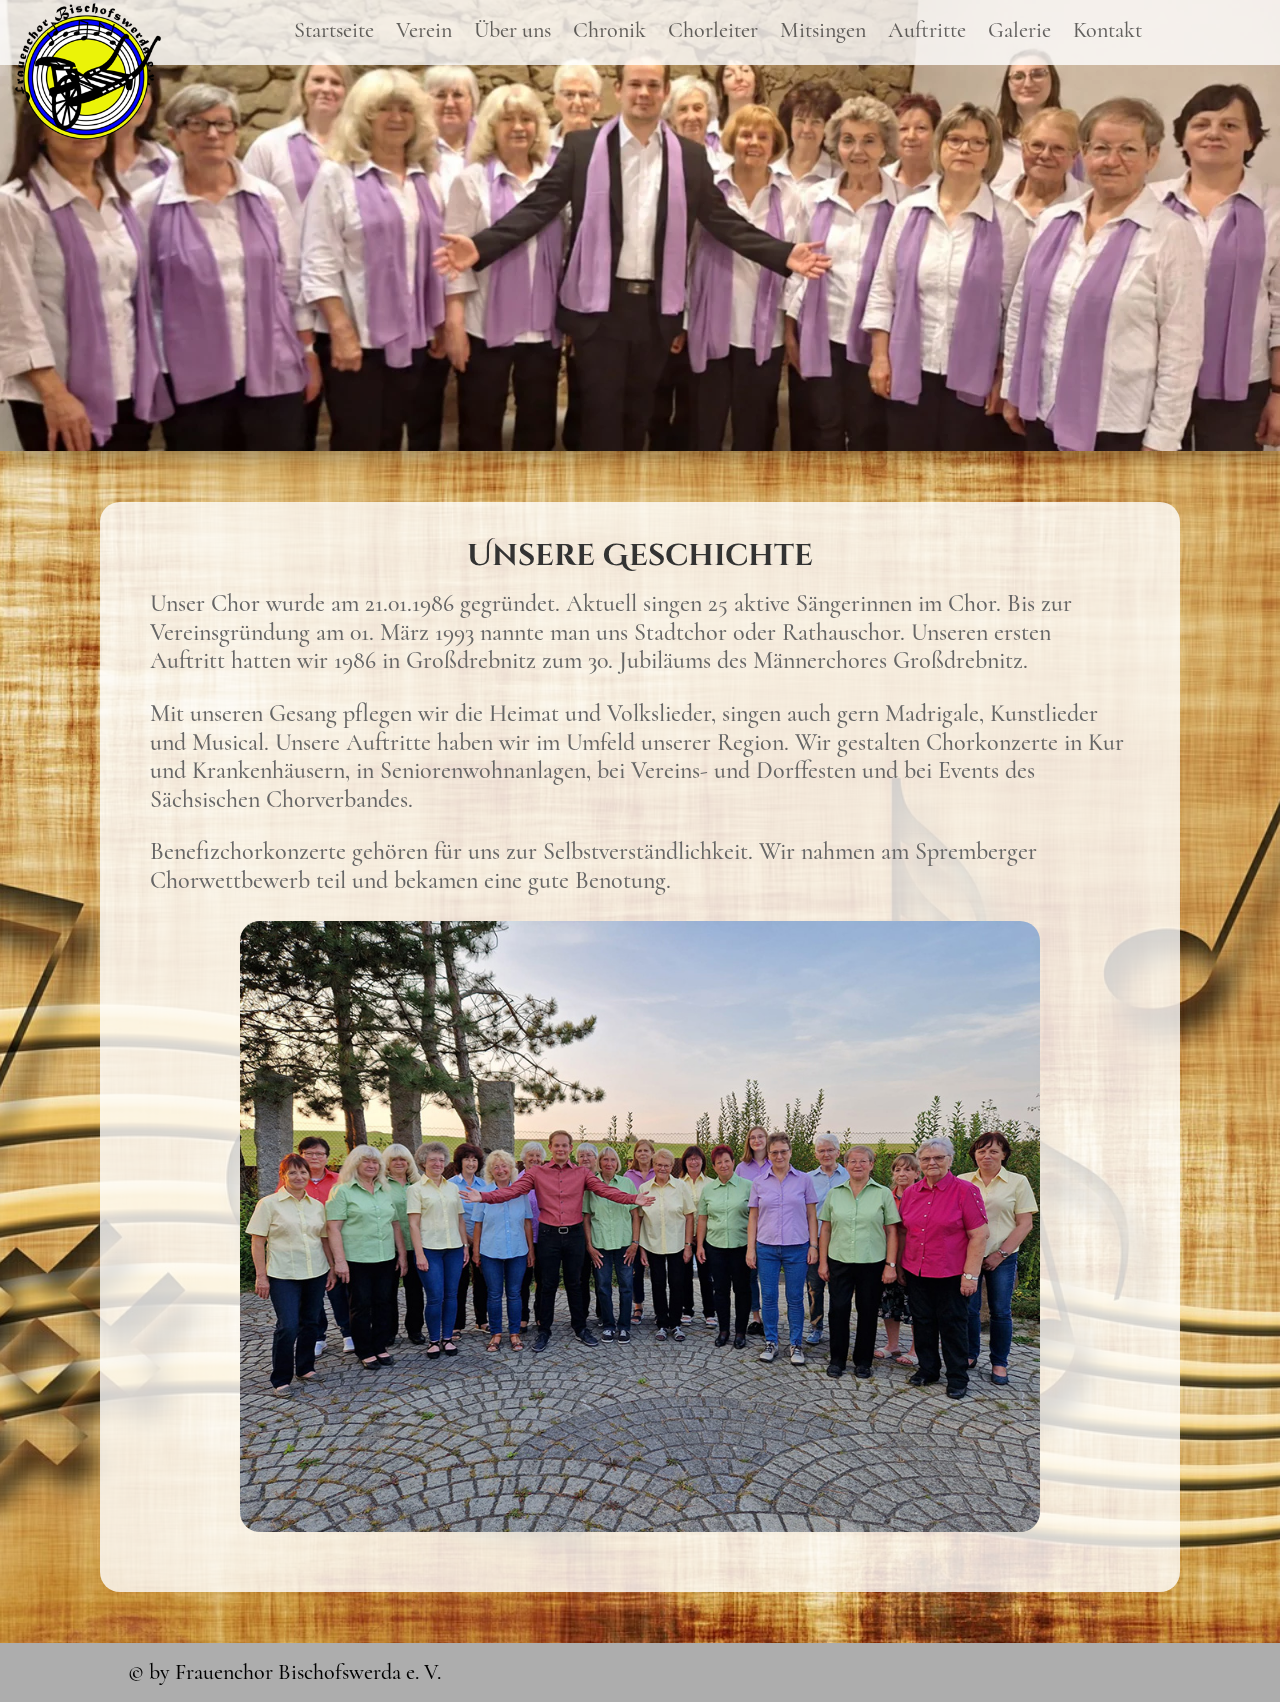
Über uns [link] (512, 33)
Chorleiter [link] (713, 33)
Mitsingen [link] (823, 33)
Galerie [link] (1019, 33)
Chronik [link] (609, 33)
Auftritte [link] (927, 33)
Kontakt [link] (1107, 33)
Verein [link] (424, 33)
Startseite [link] (334, 33)
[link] (88, 134)
